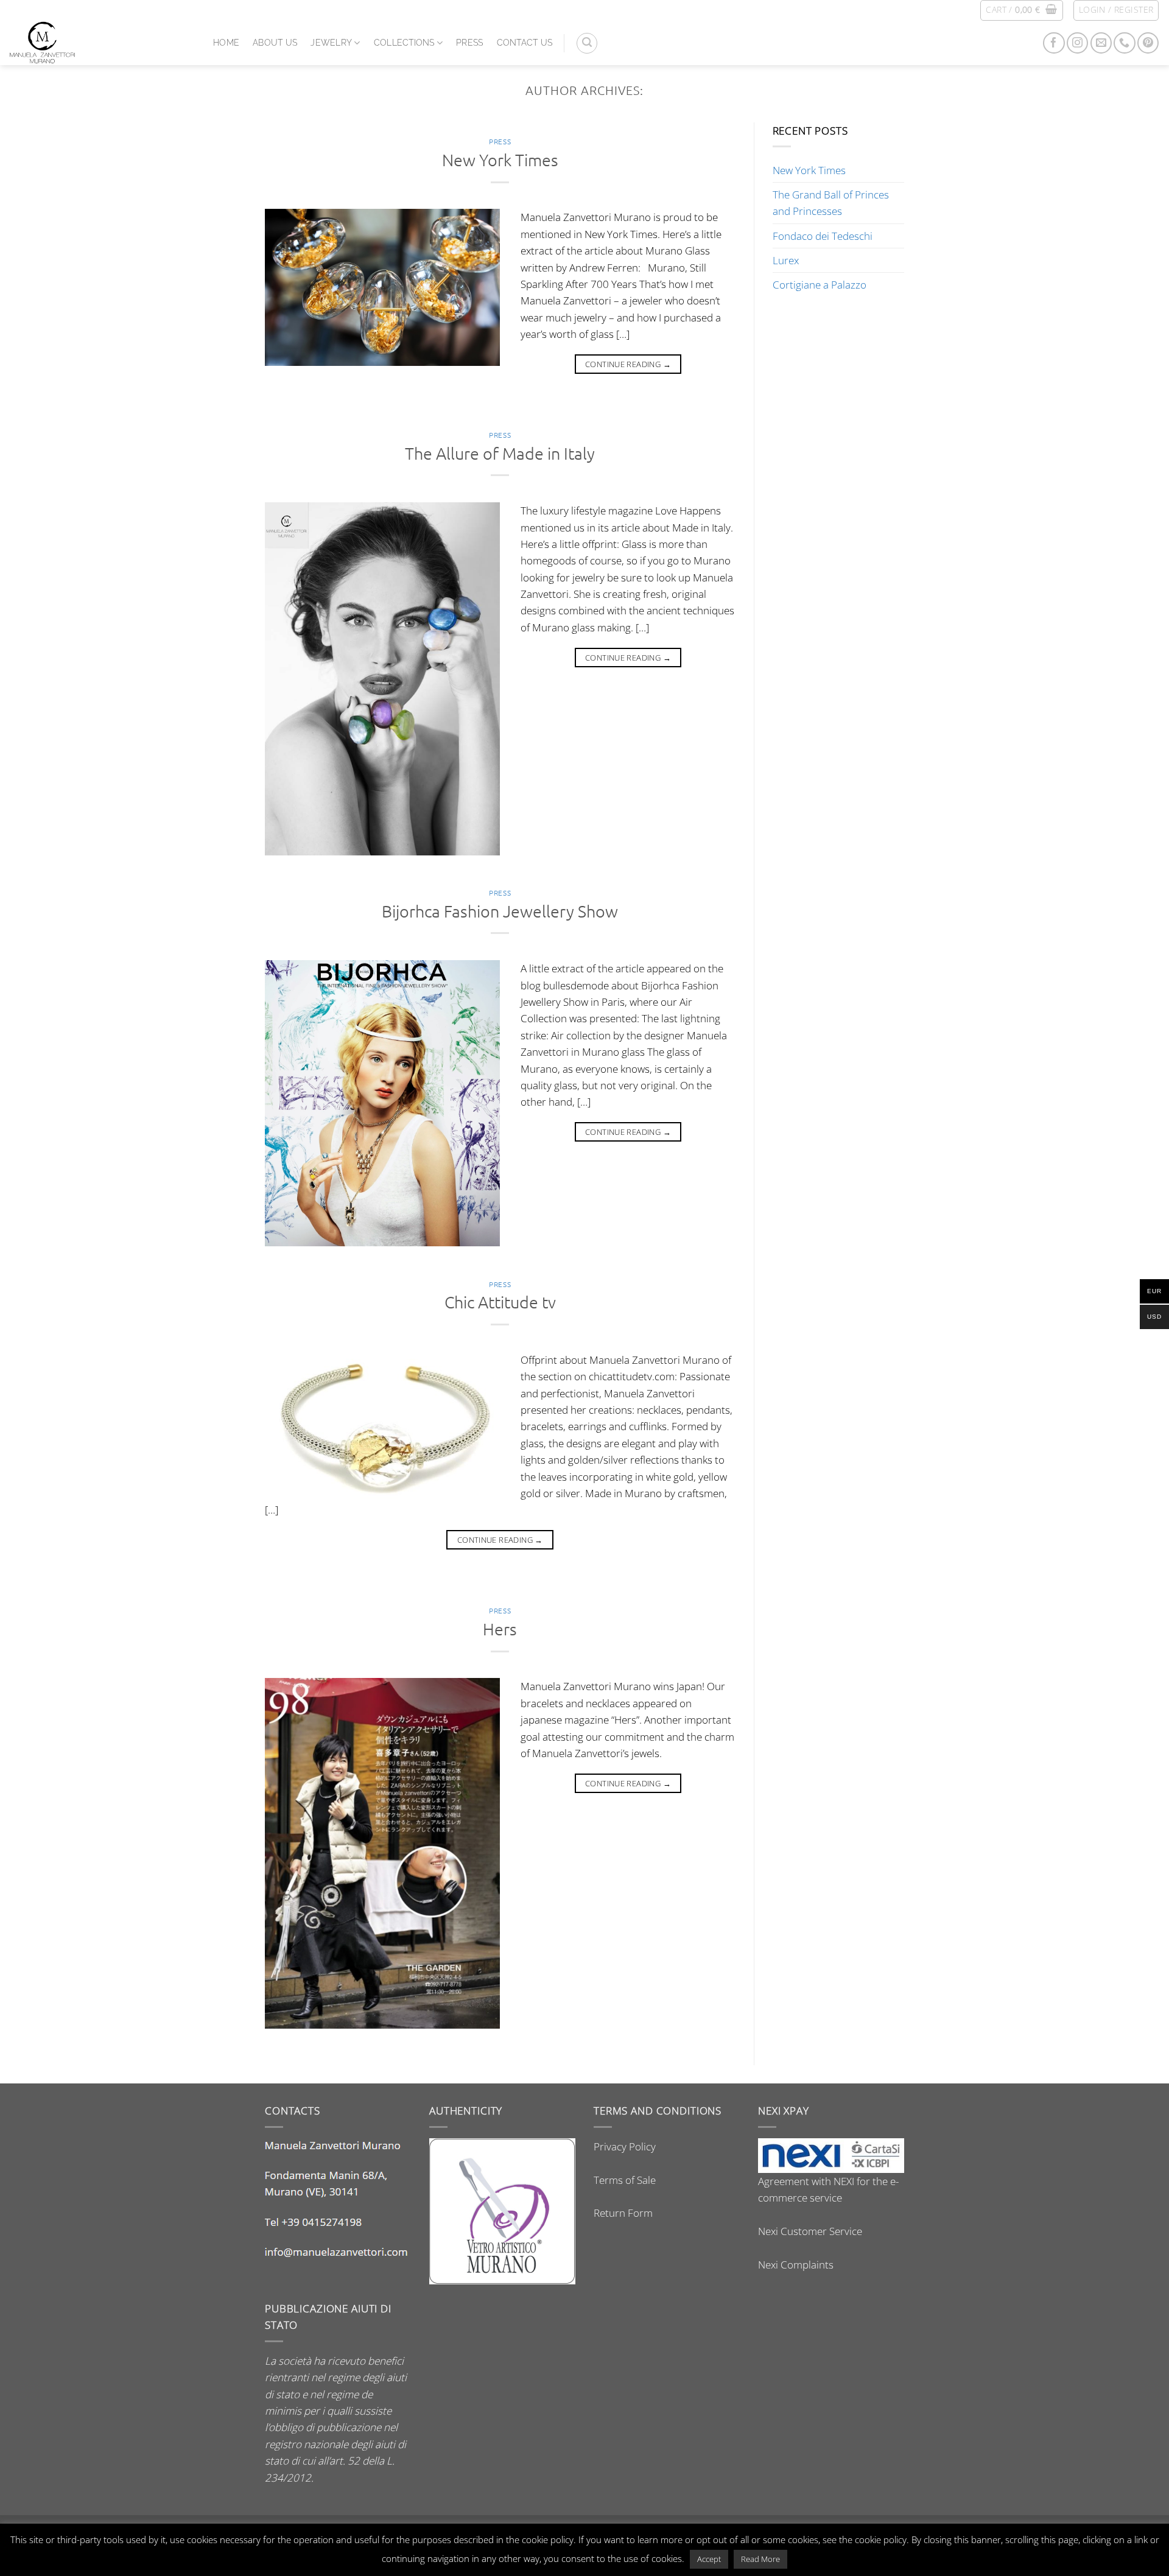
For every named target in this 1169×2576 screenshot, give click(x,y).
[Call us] (1124, 43)
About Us (275, 43)
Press (469, 43)
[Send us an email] (1101, 43)
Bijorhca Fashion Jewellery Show (500, 911)
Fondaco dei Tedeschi (823, 236)
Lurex (786, 260)
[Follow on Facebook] (1054, 43)
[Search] (587, 43)
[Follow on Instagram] (1077, 43)
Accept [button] (709, 2559)
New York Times (500, 160)
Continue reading (628, 364)
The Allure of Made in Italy (500, 453)
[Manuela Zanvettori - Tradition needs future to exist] (102, 43)
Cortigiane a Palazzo (820, 285)
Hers (500, 1629)
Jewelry (331, 43)
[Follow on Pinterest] (1148, 43)
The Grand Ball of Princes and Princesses (831, 203)
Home (226, 43)
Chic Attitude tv (500, 1302)
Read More (760, 2559)
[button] (1021, 10)
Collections (404, 43)
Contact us (525, 43)
